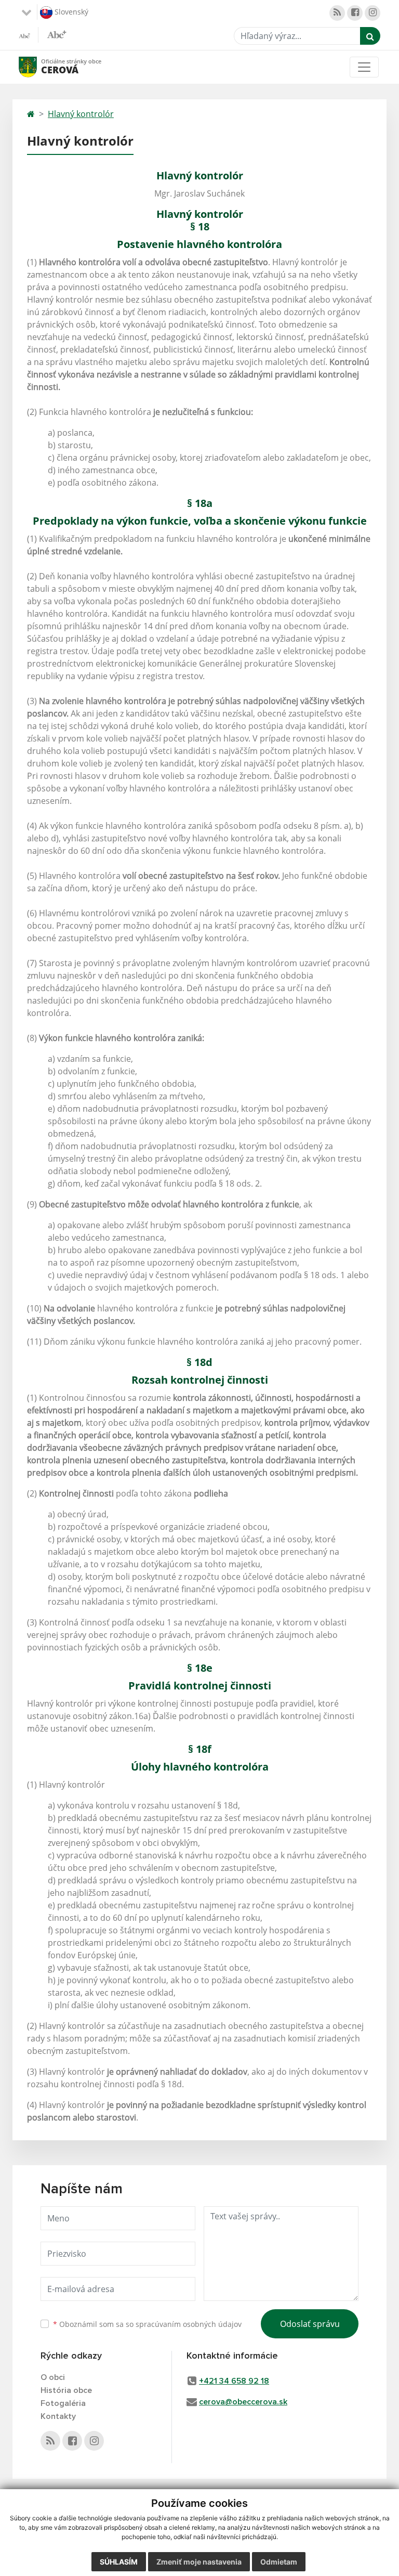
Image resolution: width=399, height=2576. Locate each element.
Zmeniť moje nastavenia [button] (199, 2562)
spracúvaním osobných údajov (189, 2324)
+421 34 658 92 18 (234, 2381)
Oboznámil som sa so (147, 2324)
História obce (66, 2390)
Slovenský (70, 11)
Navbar (38, 67)
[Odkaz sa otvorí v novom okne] (337, 13)
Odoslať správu (310, 2324)
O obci (53, 2377)
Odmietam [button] (279, 2562)
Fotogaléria (63, 2403)
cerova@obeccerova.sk (243, 2402)
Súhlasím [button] (119, 2562)
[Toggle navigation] (364, 67)
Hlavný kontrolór (81, 114)
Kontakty (58, 2416)
